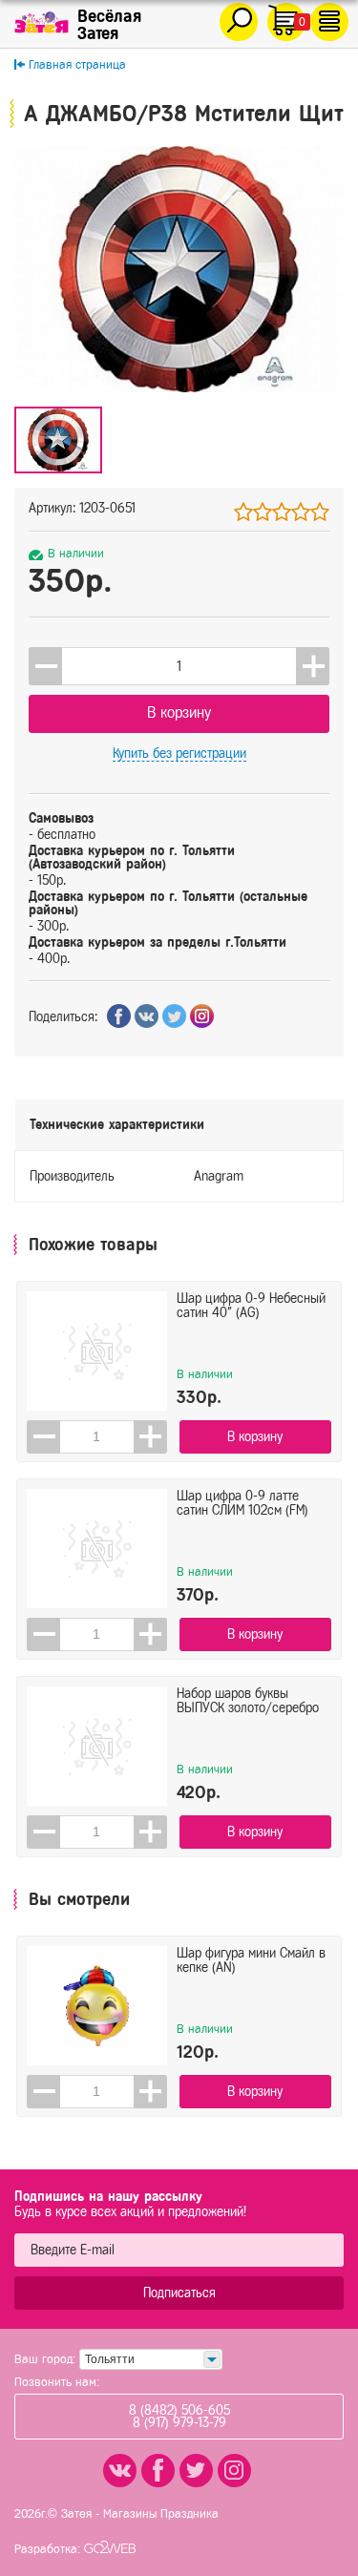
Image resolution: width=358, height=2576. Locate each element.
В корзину (179, 712)
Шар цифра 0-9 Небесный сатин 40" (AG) (251, 1306)
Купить (179, 754)
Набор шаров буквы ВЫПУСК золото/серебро (248, 1701)
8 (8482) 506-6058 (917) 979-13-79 (179, 2417)
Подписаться (179, 2293)
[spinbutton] (179, 666)
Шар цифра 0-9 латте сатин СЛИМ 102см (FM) (242, 1503)
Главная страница (77, 64)
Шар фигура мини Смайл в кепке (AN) (251, 1960)
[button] (313, 666)
